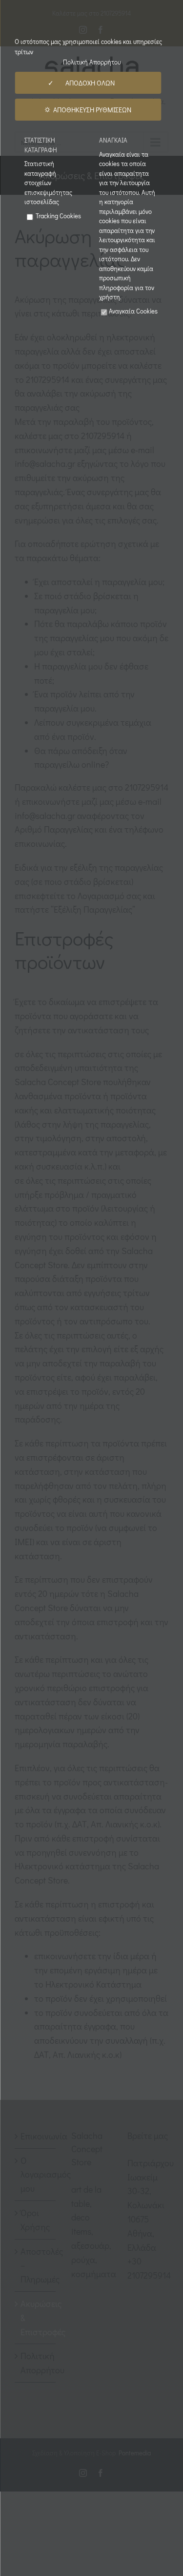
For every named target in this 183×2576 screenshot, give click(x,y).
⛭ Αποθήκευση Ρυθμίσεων (88, 110)
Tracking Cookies (58, 216)
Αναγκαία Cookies (133, 311)
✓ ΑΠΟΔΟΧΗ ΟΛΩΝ (88, 83)
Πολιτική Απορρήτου (92, 62)
